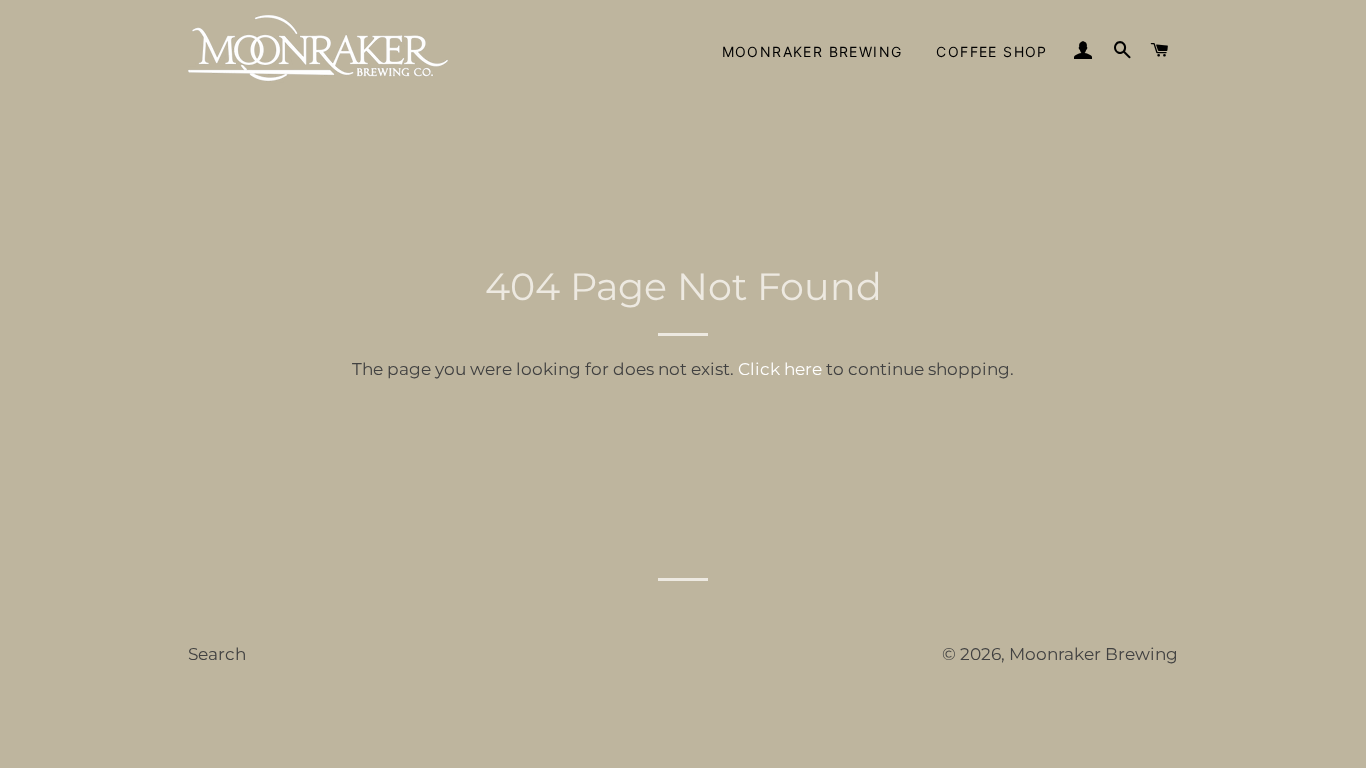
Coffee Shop (991, 51)
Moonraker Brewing (812, 51)
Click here (780, 369)
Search (217, 654)
